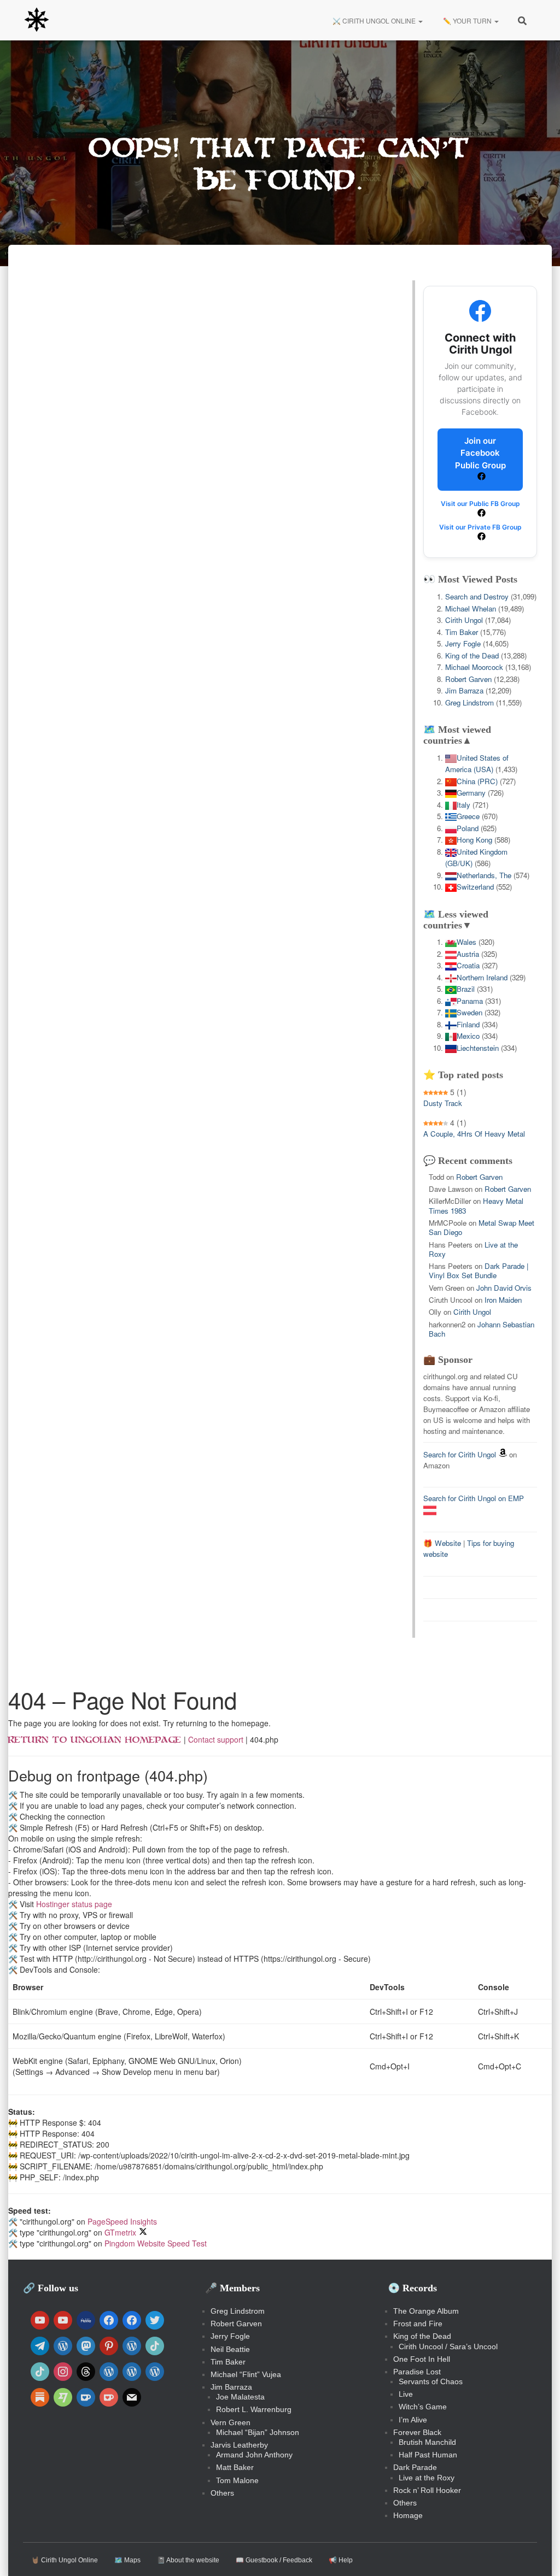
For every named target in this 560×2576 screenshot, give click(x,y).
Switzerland (475, 887)
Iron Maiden (503, 1300)
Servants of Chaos (431, 2381)
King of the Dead (472, 655)
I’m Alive (413, 2420)
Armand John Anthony (254, 2455)
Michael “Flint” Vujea (246, 2374)
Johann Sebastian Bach (482, 1329)
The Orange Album (426, 2311)
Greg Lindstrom (469, 702)
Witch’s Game (423, 2407)
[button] (420, 20)
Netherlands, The (484, 875)
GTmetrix (120, 2232)
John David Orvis (504, 1288)
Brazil (466, 989)
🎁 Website (442, 1543)
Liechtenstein (478, 1048)
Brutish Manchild (427, 2442)
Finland (468, 1024)
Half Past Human (428, 2455)
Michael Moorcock (474, 667)
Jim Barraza (464, 690)
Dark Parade (415, 2467)
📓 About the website (188, 2560)
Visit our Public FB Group (480, 504)
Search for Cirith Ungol (460, 1454)
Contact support (216, 1739)
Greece (468, 816)
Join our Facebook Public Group (480, 453)
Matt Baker (235, 2467)
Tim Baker (462, 632)
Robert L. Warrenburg (254, 2409)
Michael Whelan (471, 608)
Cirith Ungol (464, 620)
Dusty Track (443, 1103)
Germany (471, 793)
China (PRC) (477, 781)
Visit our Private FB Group (480, 527)
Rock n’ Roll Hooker (427, 2490)
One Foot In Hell (422, 2359)
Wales (466, 942)
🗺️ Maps (127, 2560)
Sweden (469, 1012)
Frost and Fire (418, 2324)
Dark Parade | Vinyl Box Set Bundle (479, 1271)
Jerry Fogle (463, 643)
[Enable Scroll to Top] (538, 2554)
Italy (463, 805)
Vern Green (231, 2422)
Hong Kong (474, 840)
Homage (408, 2515)
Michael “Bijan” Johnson (258, 2432)
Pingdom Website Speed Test (156, 2243)
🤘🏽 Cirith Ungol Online (65, 2560)
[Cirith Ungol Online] (37, 20)
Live (406, 2394)
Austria (468, 954)
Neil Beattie (230, 2349)
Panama (470, 1001)
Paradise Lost (417, 2372)
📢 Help (341, 2560)
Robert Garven (468, 679)
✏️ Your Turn (467, 20)
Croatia (468, 965)
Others (222, 2493)
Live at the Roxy (427, 2478)
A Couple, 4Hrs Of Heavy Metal (474, 1134)
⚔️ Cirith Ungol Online (374, 20)
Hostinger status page (74, 1904)
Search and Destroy (477, 596)
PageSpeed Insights (122, 2221)
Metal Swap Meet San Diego (482, 1227)
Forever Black (417, 2432)
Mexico (468, 1036)
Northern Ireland (482, 977)
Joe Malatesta (240, 2397)
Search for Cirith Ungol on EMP (474, 1498)
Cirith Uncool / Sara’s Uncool (448, 2346)
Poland (468, 828)
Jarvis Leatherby (239, 2445)
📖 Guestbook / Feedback (274, 2560)
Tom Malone (237, 2480)
